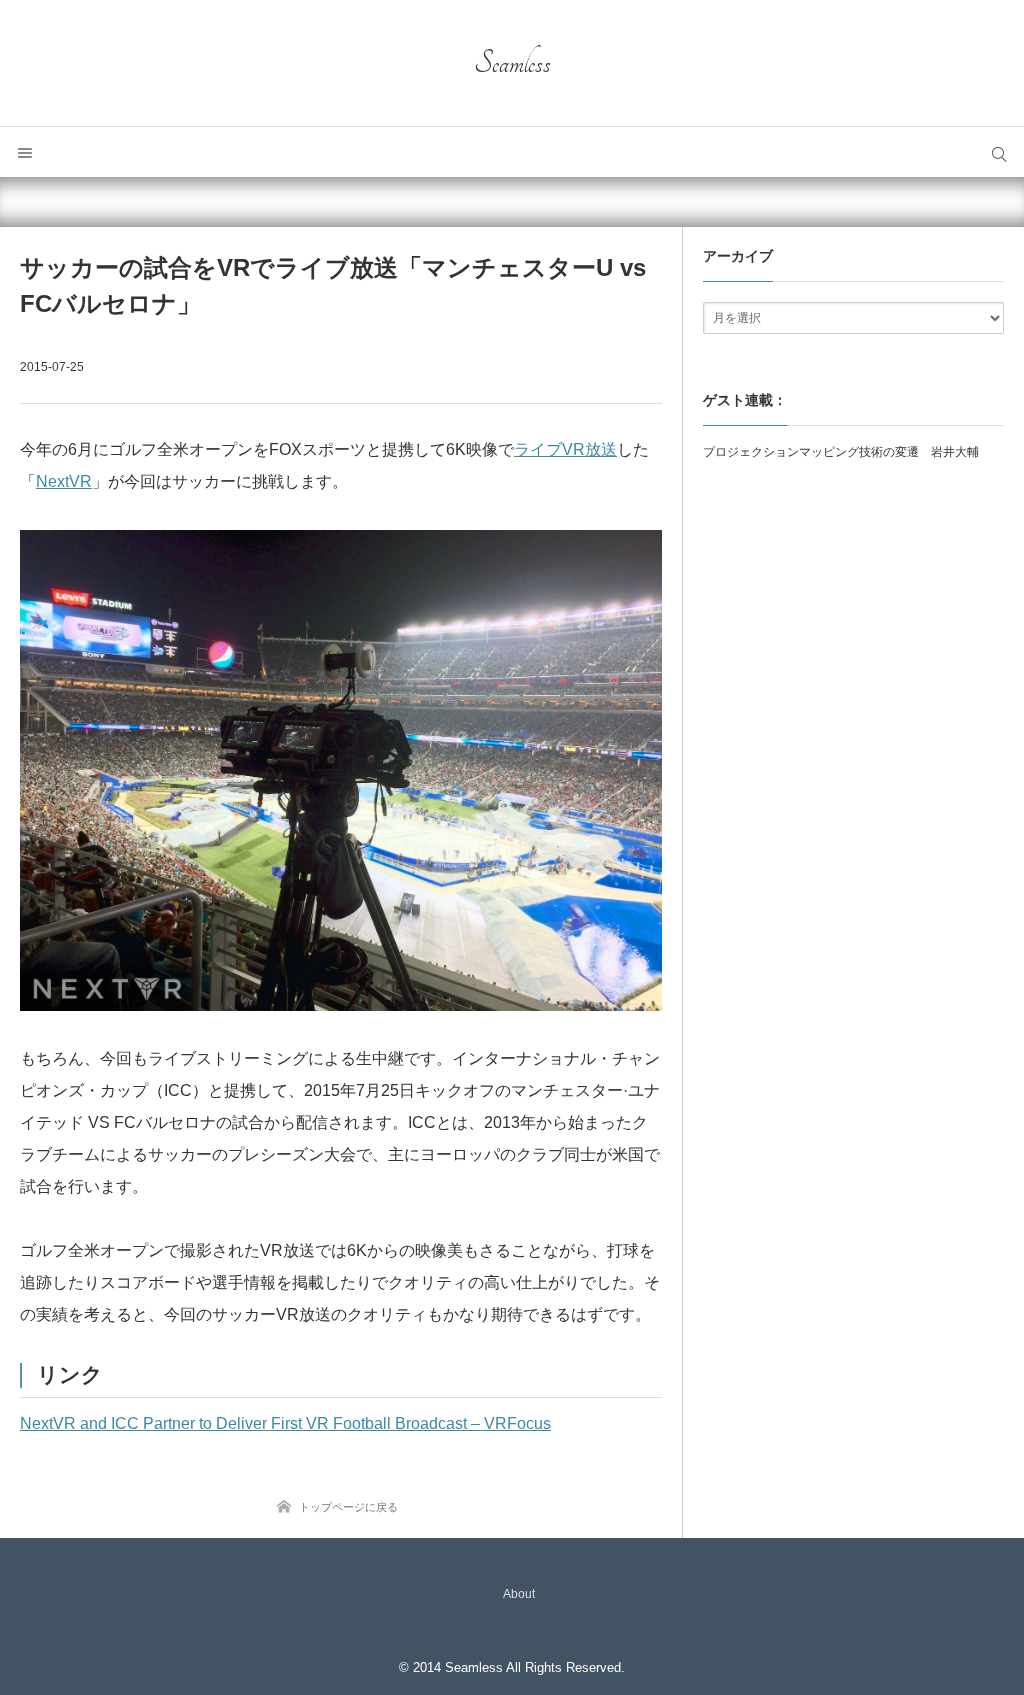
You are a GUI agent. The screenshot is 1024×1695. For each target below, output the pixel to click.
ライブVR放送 (565, 449)
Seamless (512, 63)
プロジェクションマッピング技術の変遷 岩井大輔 (841, 452)
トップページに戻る (348, 1507)
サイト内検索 (999, 152)
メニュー (25, 152)
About (519, 1594)
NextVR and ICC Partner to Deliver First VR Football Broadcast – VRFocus (285, 1423)
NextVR (64, 481)
